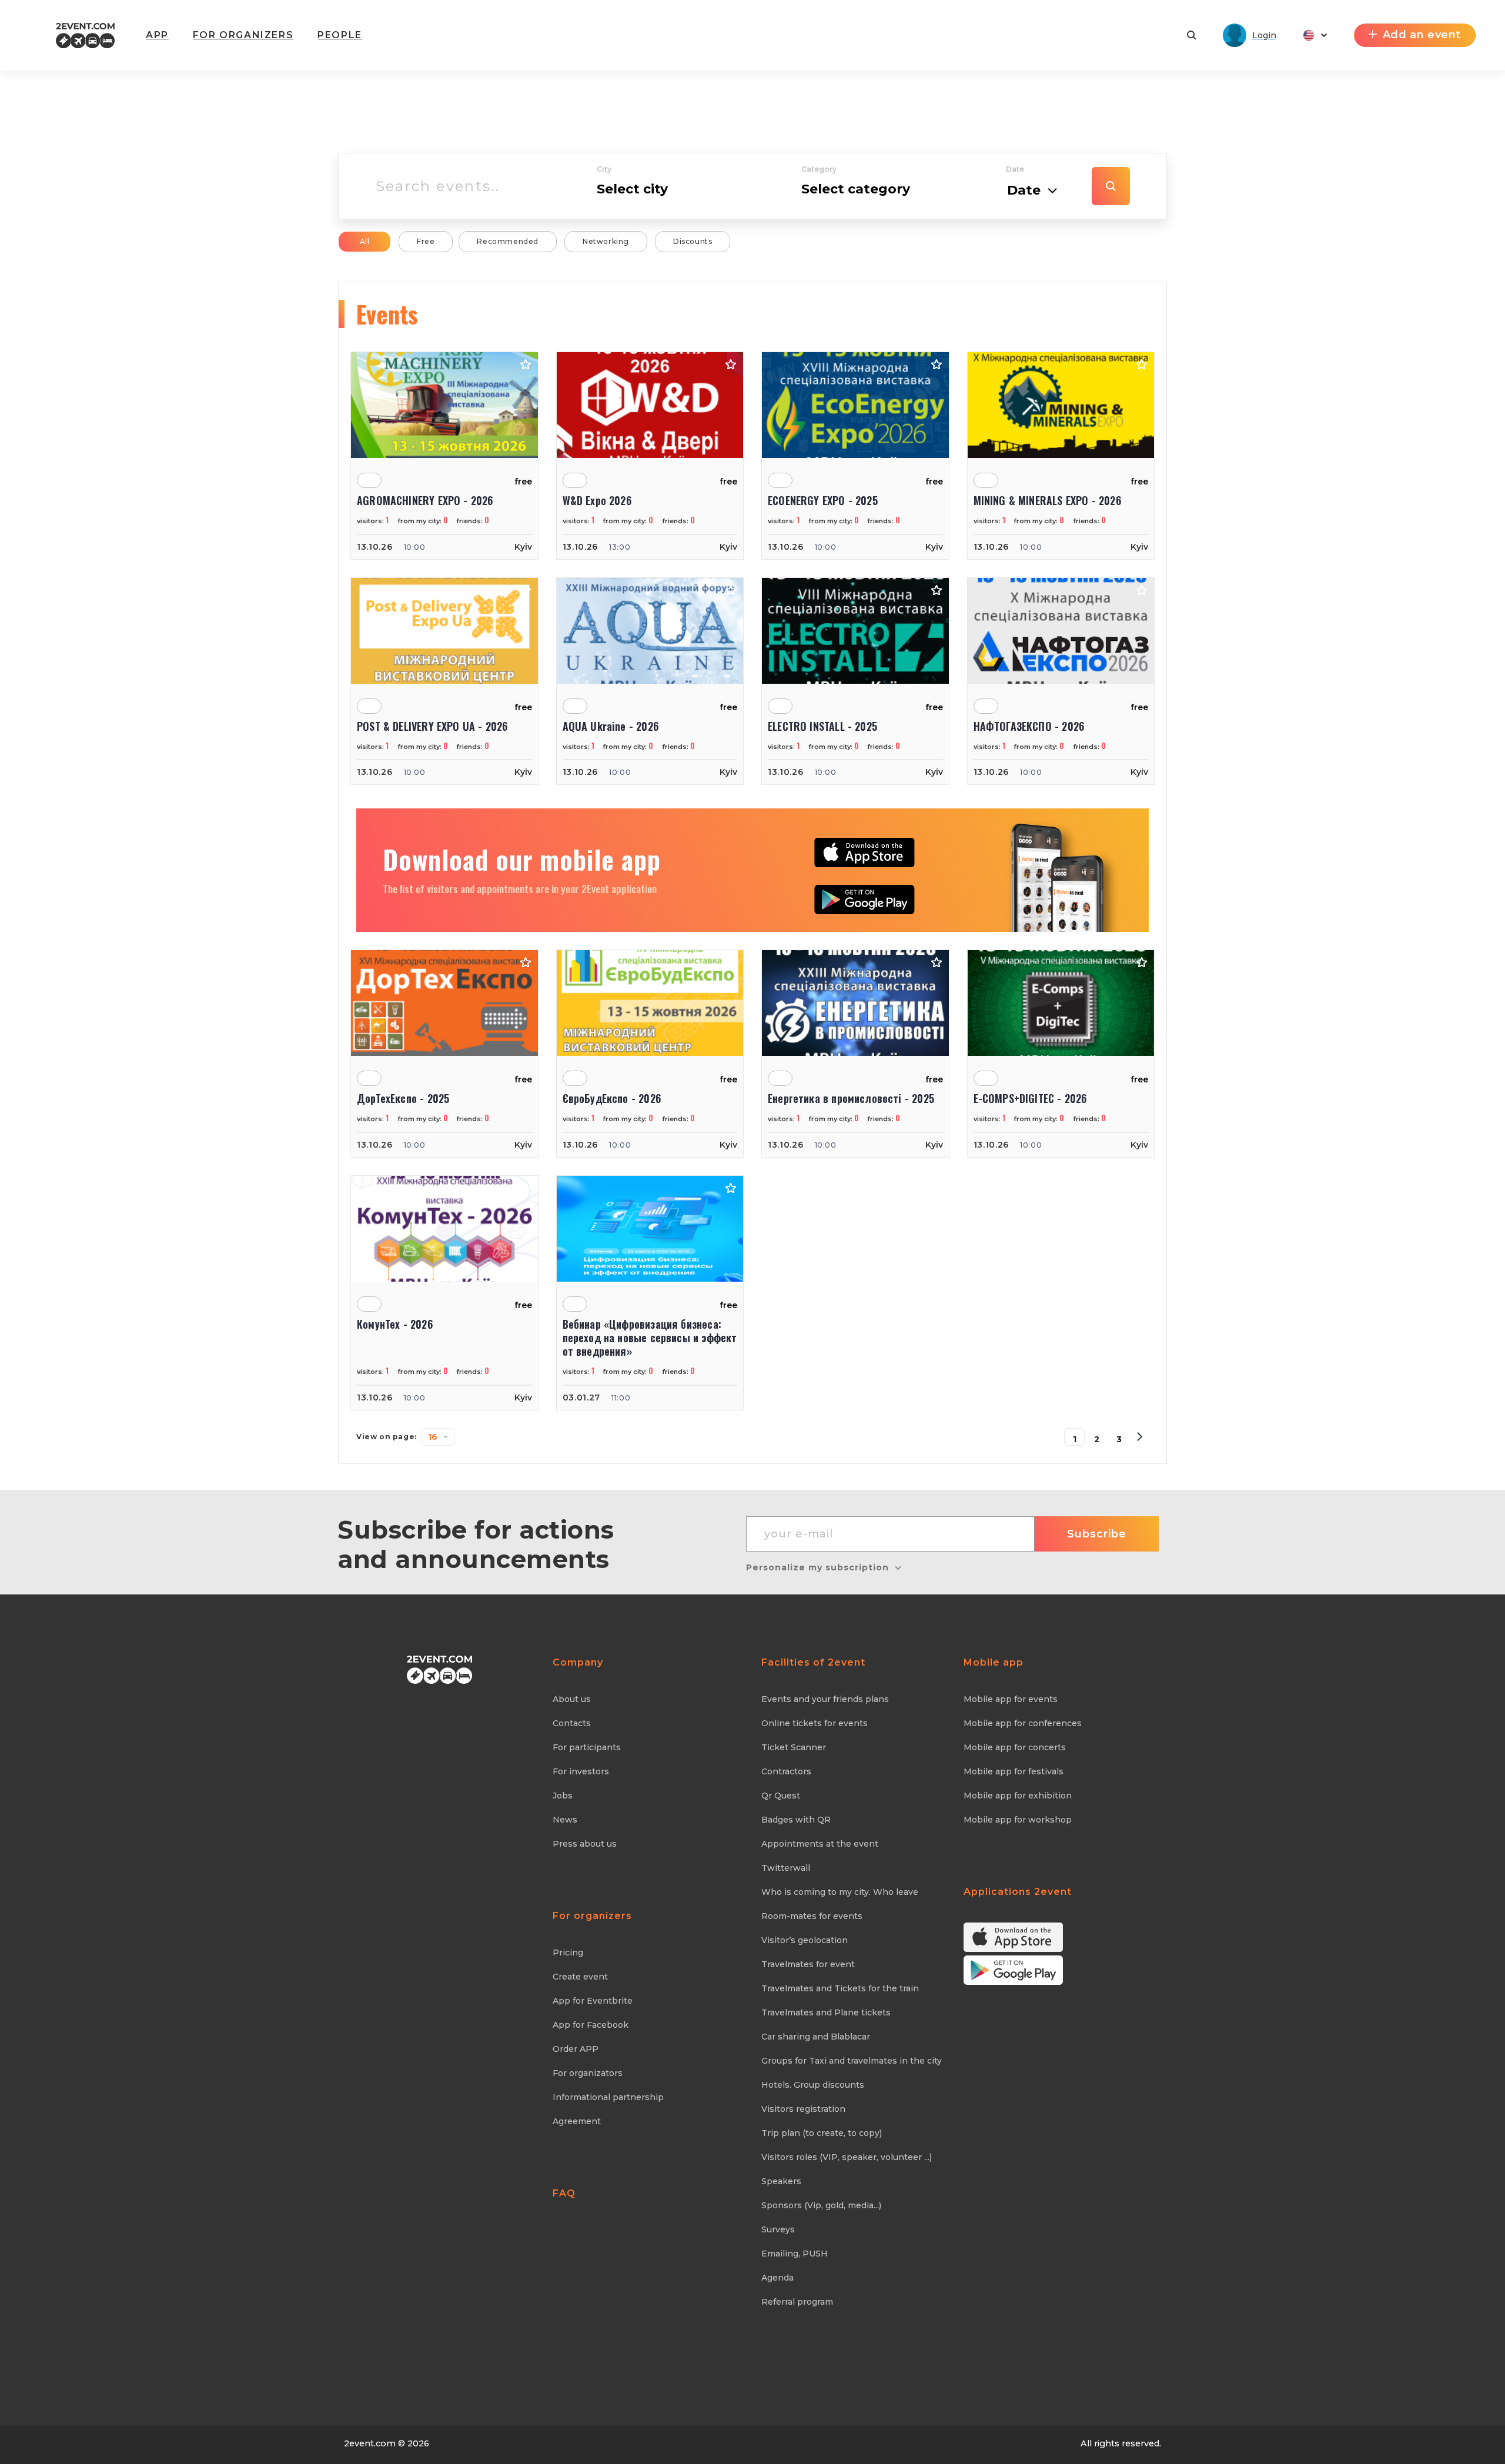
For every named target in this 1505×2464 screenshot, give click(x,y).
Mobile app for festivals (1014, 1771)
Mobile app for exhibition (1018, 1796)
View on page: (387, 1437)
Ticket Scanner (794, 1747)
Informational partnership (608, 2097)
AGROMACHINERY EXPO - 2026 (425, 501)
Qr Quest (781, 1796)
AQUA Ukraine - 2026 (611, 726)
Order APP (576, 2049)
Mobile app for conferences (1023, 1723)
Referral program (797, 2302)
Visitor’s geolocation (805, 1940)
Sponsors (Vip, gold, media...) (821, 2205)
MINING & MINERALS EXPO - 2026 (1047, 501)
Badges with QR (796, 1820)
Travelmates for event (808, 1964)
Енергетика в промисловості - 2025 (851, 1099)
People (340, 35)
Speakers (781, 2181)
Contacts (572, 1723)
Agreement (577, 2121)
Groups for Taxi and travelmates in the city (852, 2061)
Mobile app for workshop (1018, 1820)
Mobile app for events (1011, 1699)
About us (572, 1699)
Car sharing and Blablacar (816, 2037)
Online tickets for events (815, 1723)
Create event (580, 1977)
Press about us (585, 1844)
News (565, 1820)
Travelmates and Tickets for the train (840, 1988)
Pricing (568, 1953)
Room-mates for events (812, 1916)
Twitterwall (786, 1868)
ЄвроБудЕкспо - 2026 (612, 1099)
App (157, 35)
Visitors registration (803, 2109)
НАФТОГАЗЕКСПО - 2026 (1029, 726)
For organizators (588, 2073)
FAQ (564, 2193)
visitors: (373, 521)
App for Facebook (591, 2025)
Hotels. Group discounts (813, 2085)
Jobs (563, 1796)
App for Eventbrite (593, 2001)
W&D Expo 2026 (597, 501)
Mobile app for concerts (1015, 1747)
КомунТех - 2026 (395, 1325)
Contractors (786, 1771)
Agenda (777, 2278)
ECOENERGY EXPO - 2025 (823, 501)
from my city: (423, 521)
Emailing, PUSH (795, 2254)
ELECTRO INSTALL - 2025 (822, 726)
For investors (581, 1771)
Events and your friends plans (825, 1699)
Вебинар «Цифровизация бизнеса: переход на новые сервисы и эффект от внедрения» (650, 1338)
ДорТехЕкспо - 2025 (403, 1099)
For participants (587, 1747)
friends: (473, 521)
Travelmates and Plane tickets (826, 2012)
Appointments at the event (820, 1844)
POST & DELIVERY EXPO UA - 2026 (432, 726)
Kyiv (523, 547)
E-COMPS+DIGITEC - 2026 (1030, 1099)
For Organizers (243, 35)
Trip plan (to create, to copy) (822, 2133)
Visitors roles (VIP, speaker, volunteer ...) (847, 2157)
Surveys (778, 2229)
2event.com (370, 2443)
